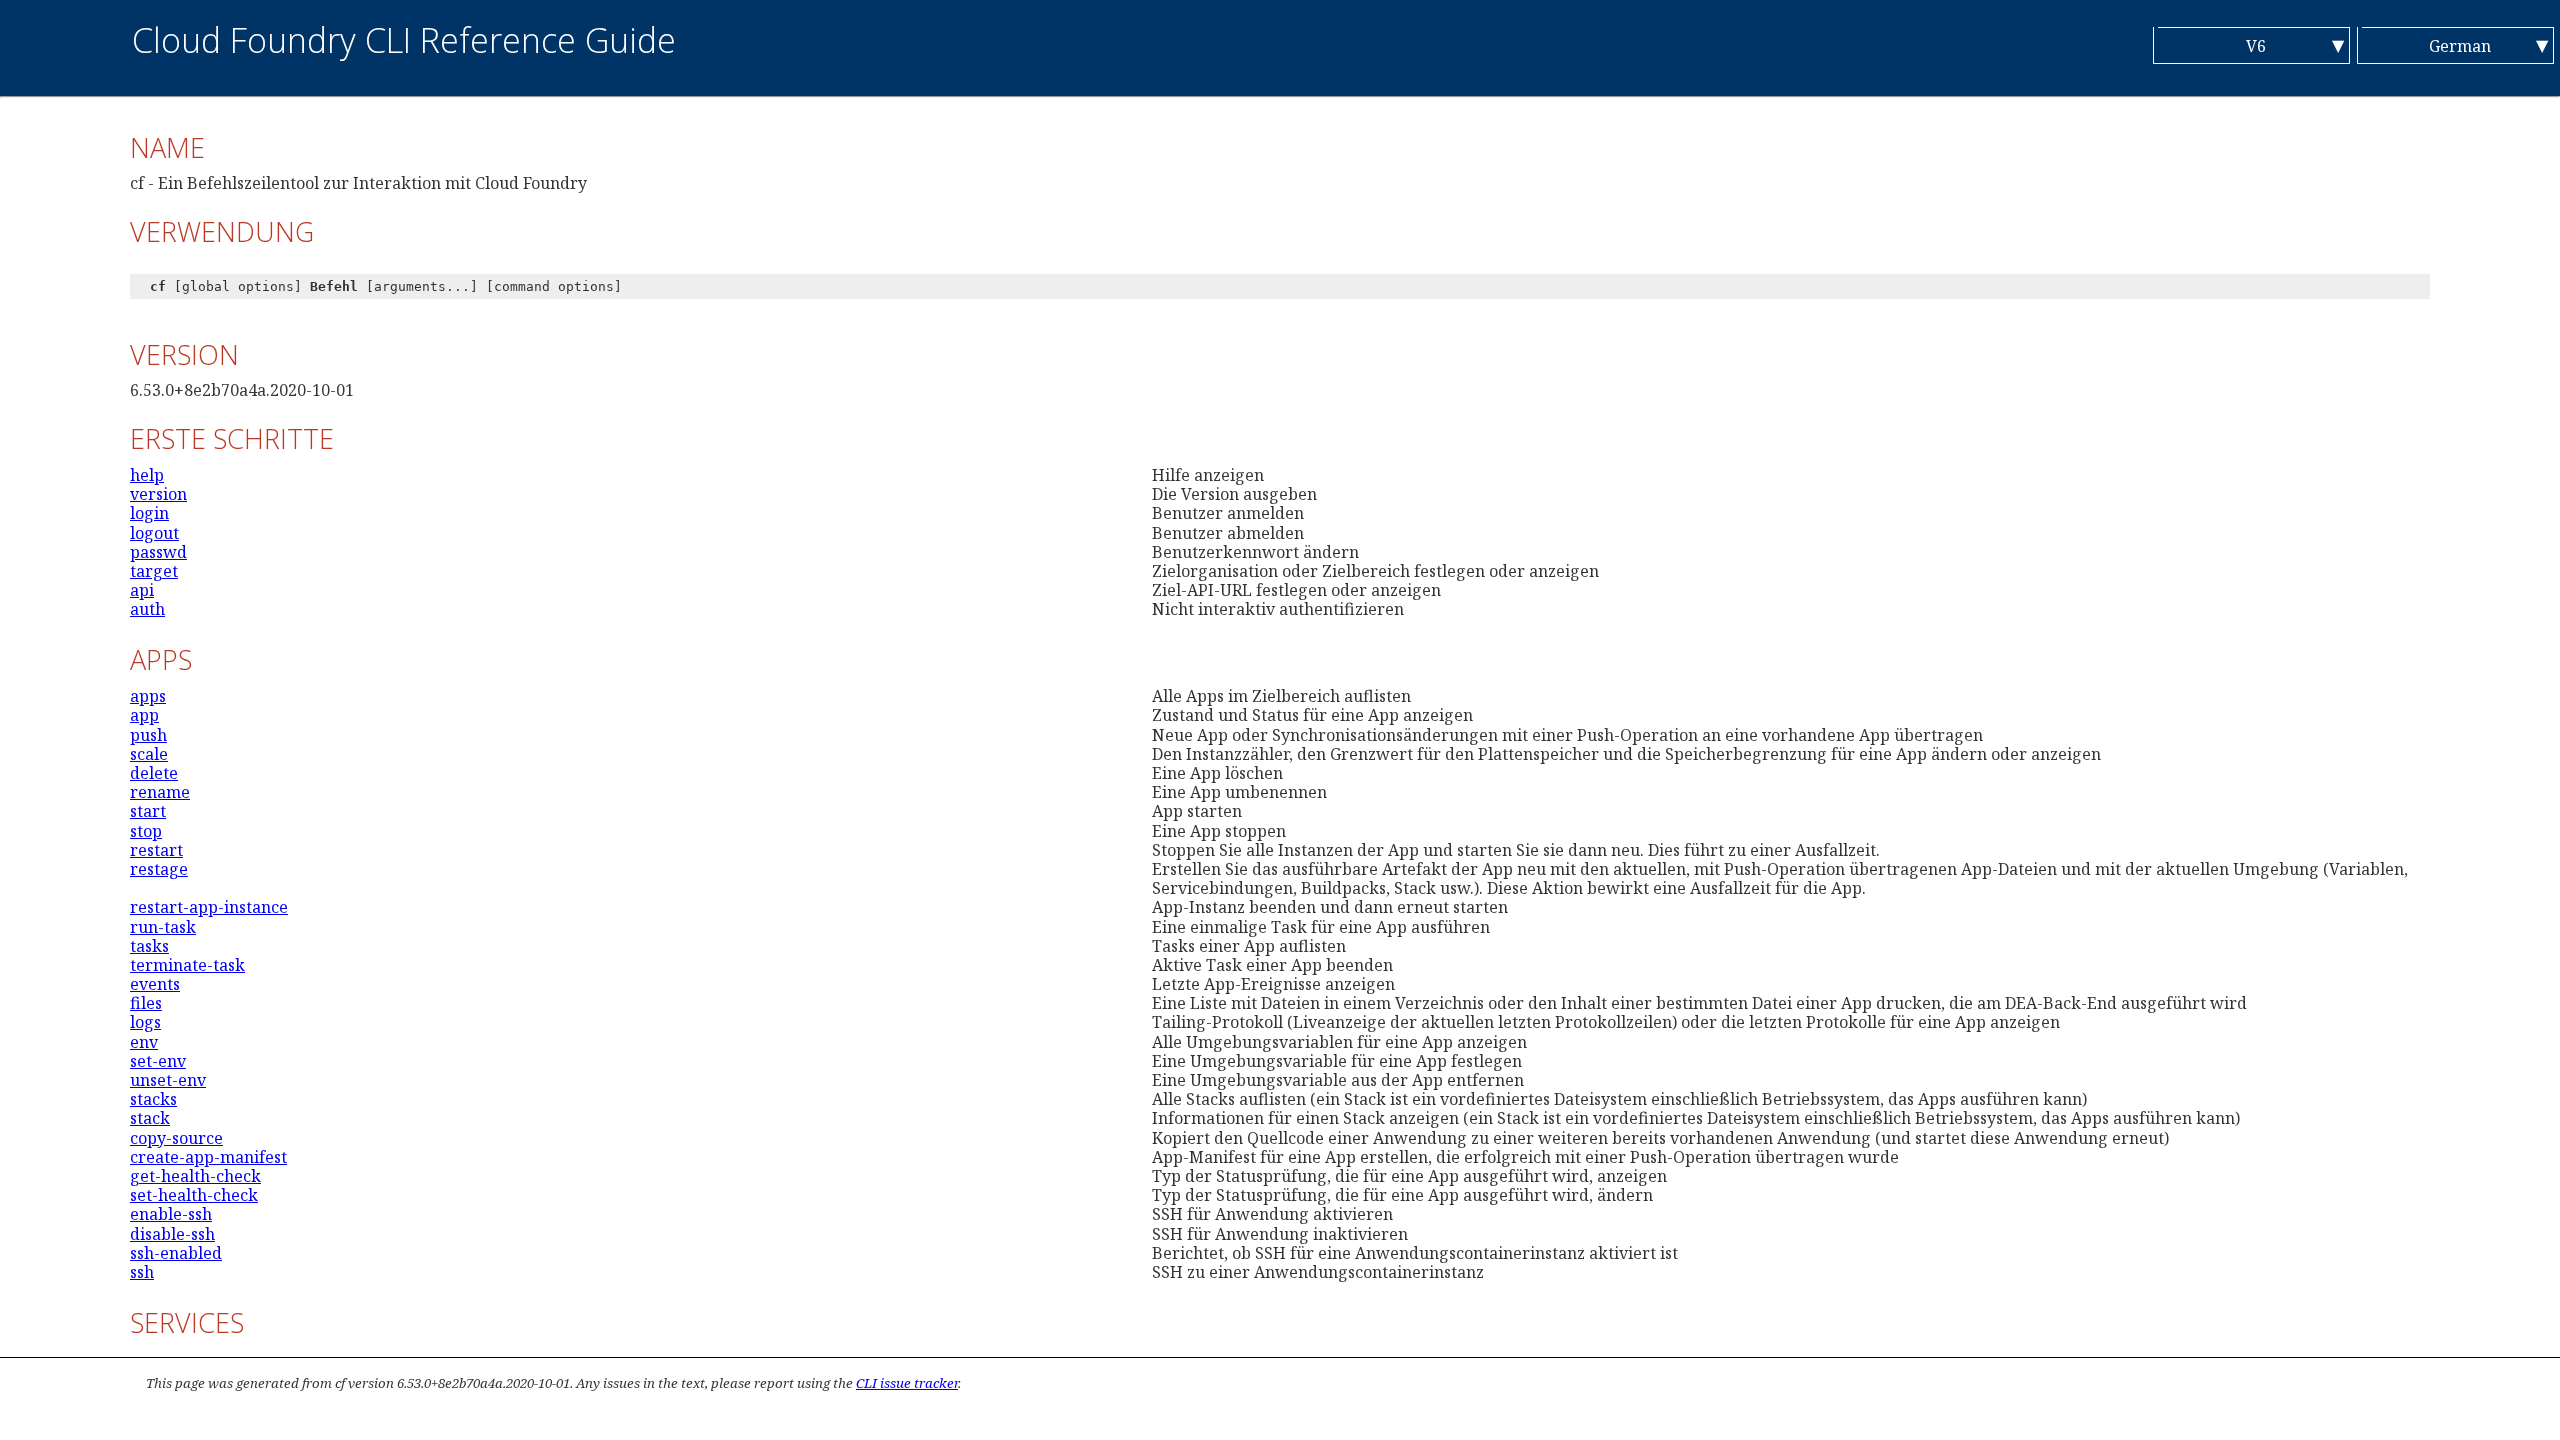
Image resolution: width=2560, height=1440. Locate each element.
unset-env (168, 1080)
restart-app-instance (209, 907)
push (148, 735)
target (154, 571)
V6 (2256, 46)
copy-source (176, 1138)
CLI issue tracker (907, 1383)
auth (147, 609)
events (155, 984)
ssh (142, 1272)
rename (160, 792)
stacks (153, 1099)
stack (150, 1118)
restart (156, 850)
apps (148, 696)
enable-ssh (171, 1214)
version (158, 494)
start (148, 811)
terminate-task (187, 965)
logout (154, 533)
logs (145, 1022)
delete (154, 773)
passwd (158, 552)
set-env (158, 1061)
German (2460, 46)
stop (146, 831)
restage (159, 869)
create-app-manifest (208, 1157)
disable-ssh (172, 1234)
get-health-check (195, 1176)
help (147, 475)
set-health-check (194, 1195)
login (149, 513)
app (144, 715)
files (146, 1003)
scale (149, 754)
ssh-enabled (176, 1253)
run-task (163, 927)
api (142, 590)
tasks (149, 946)
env (144, 1042)
